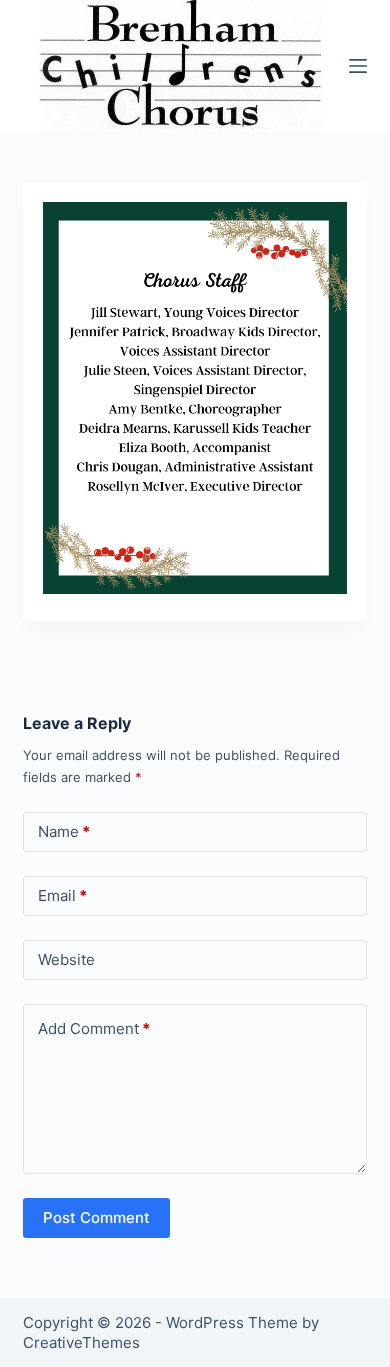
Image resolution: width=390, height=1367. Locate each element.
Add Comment (94, 1028)
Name (64, 831)
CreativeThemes (81, 1342)
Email (62, 895)
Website (66, 959)
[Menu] (358, 66)
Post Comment (96, 1217)
